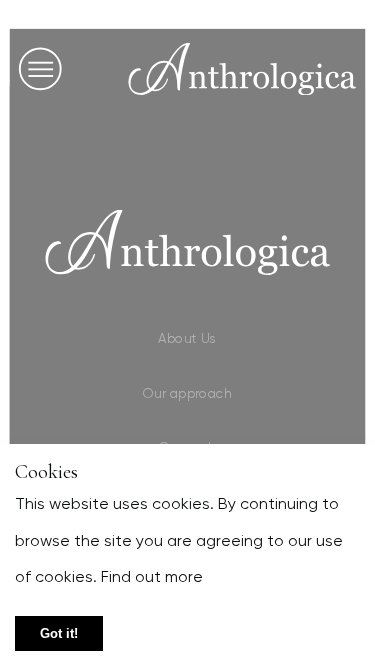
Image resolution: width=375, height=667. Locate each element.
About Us (188, 338)
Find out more (150, 576)
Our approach (187, 392)
